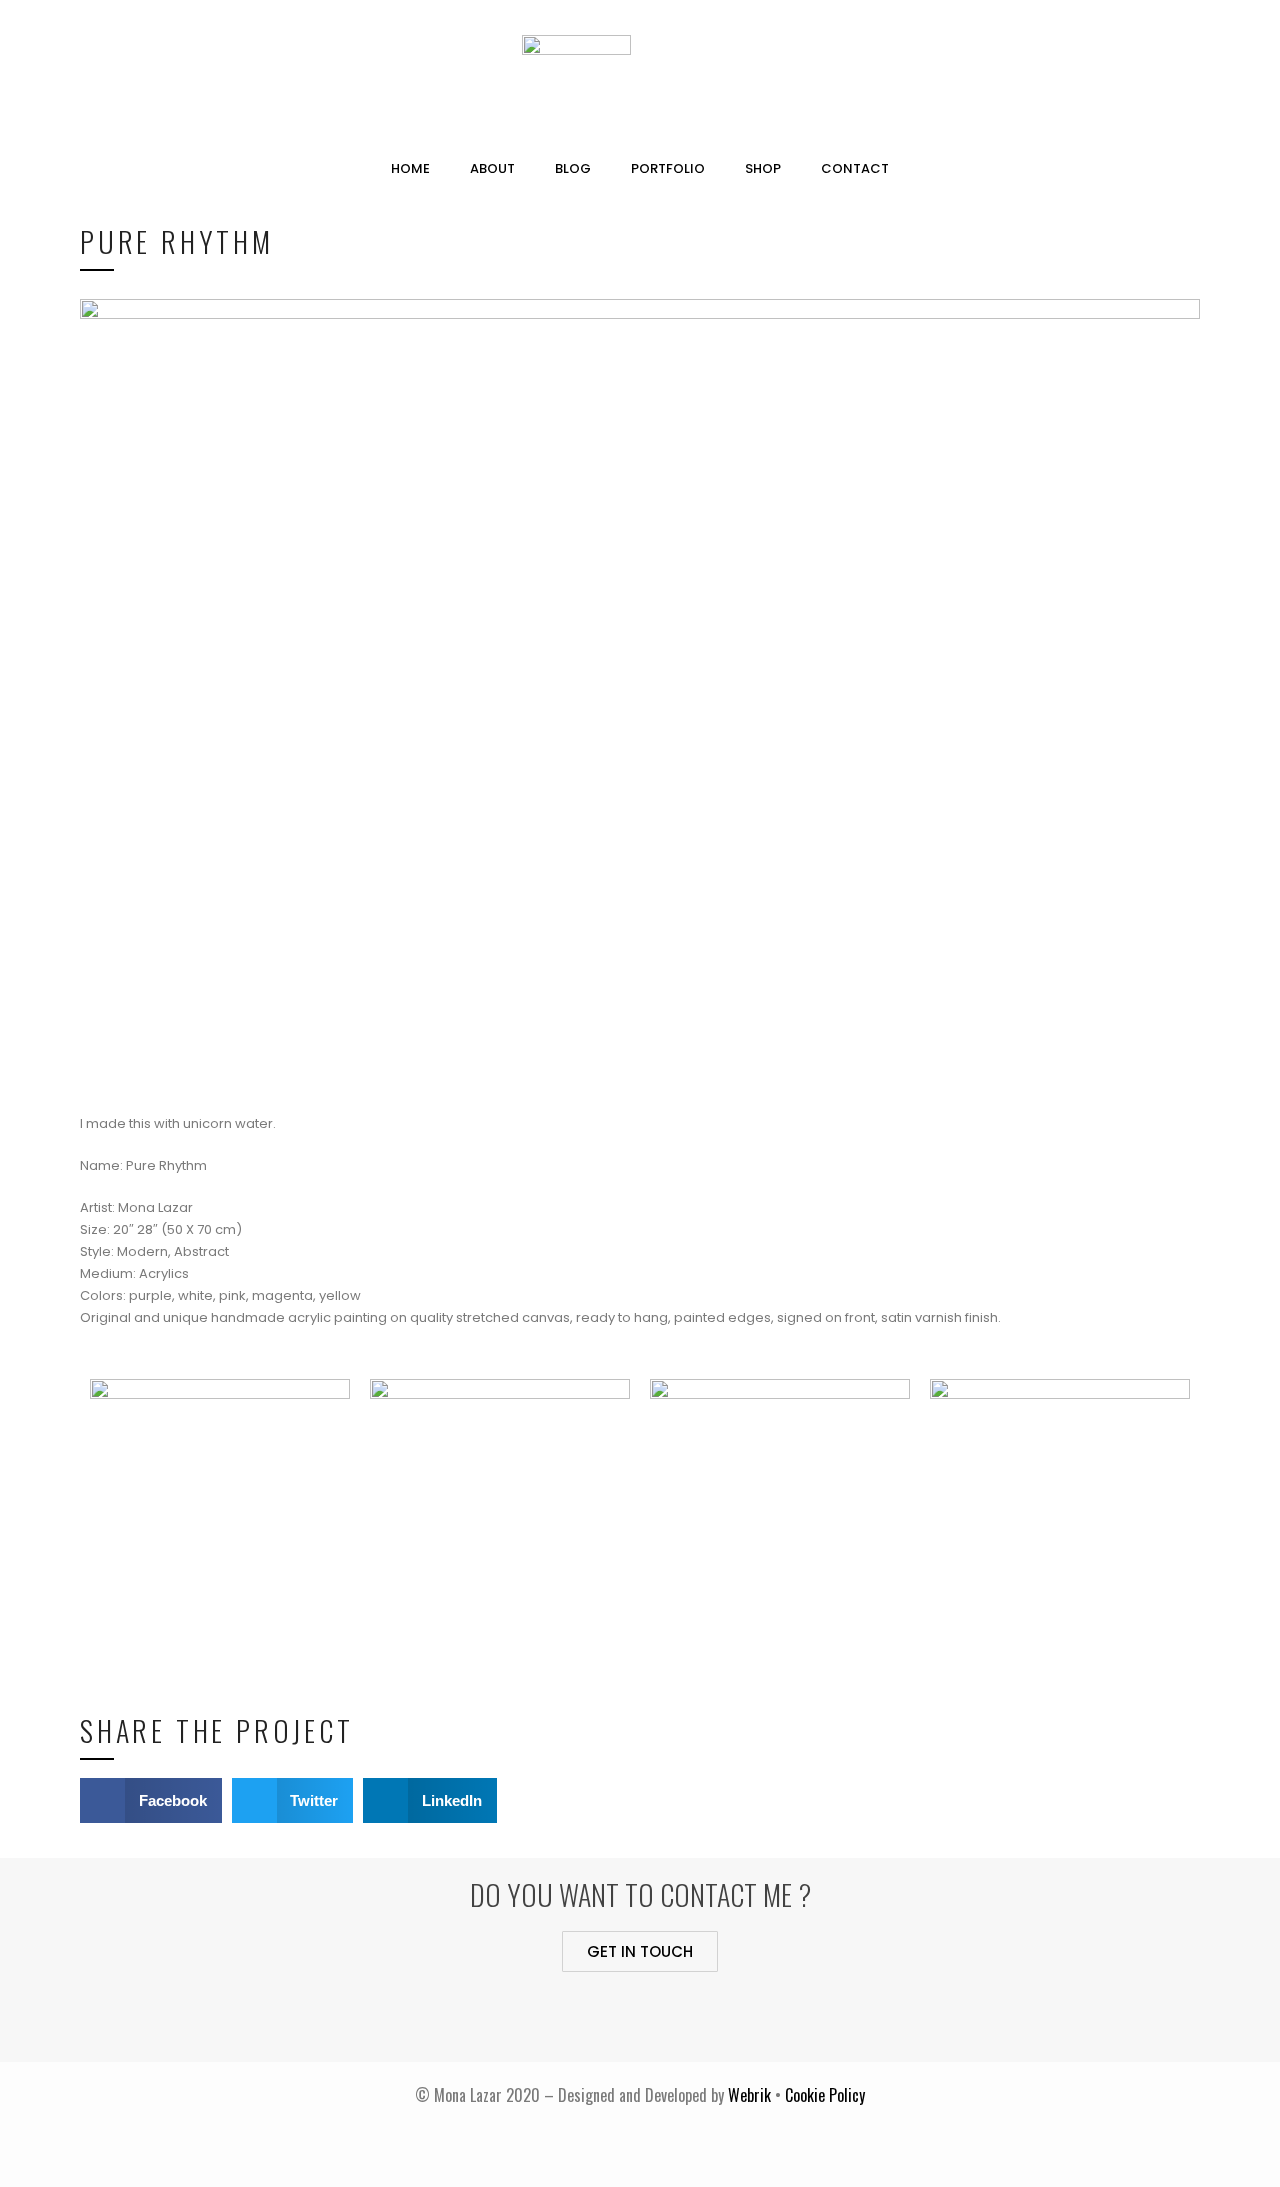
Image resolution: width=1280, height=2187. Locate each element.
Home (410, 168)
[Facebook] (558, 2017)
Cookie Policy (825, 2095)
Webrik (751, 2095)
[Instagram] (723, 2017)
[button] (640, 1951)
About (492, 168)
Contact (855, 168)
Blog (573, 168)
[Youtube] (613, 2017)
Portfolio (668, 168)
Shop (763, 168)
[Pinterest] (668, 2017)
